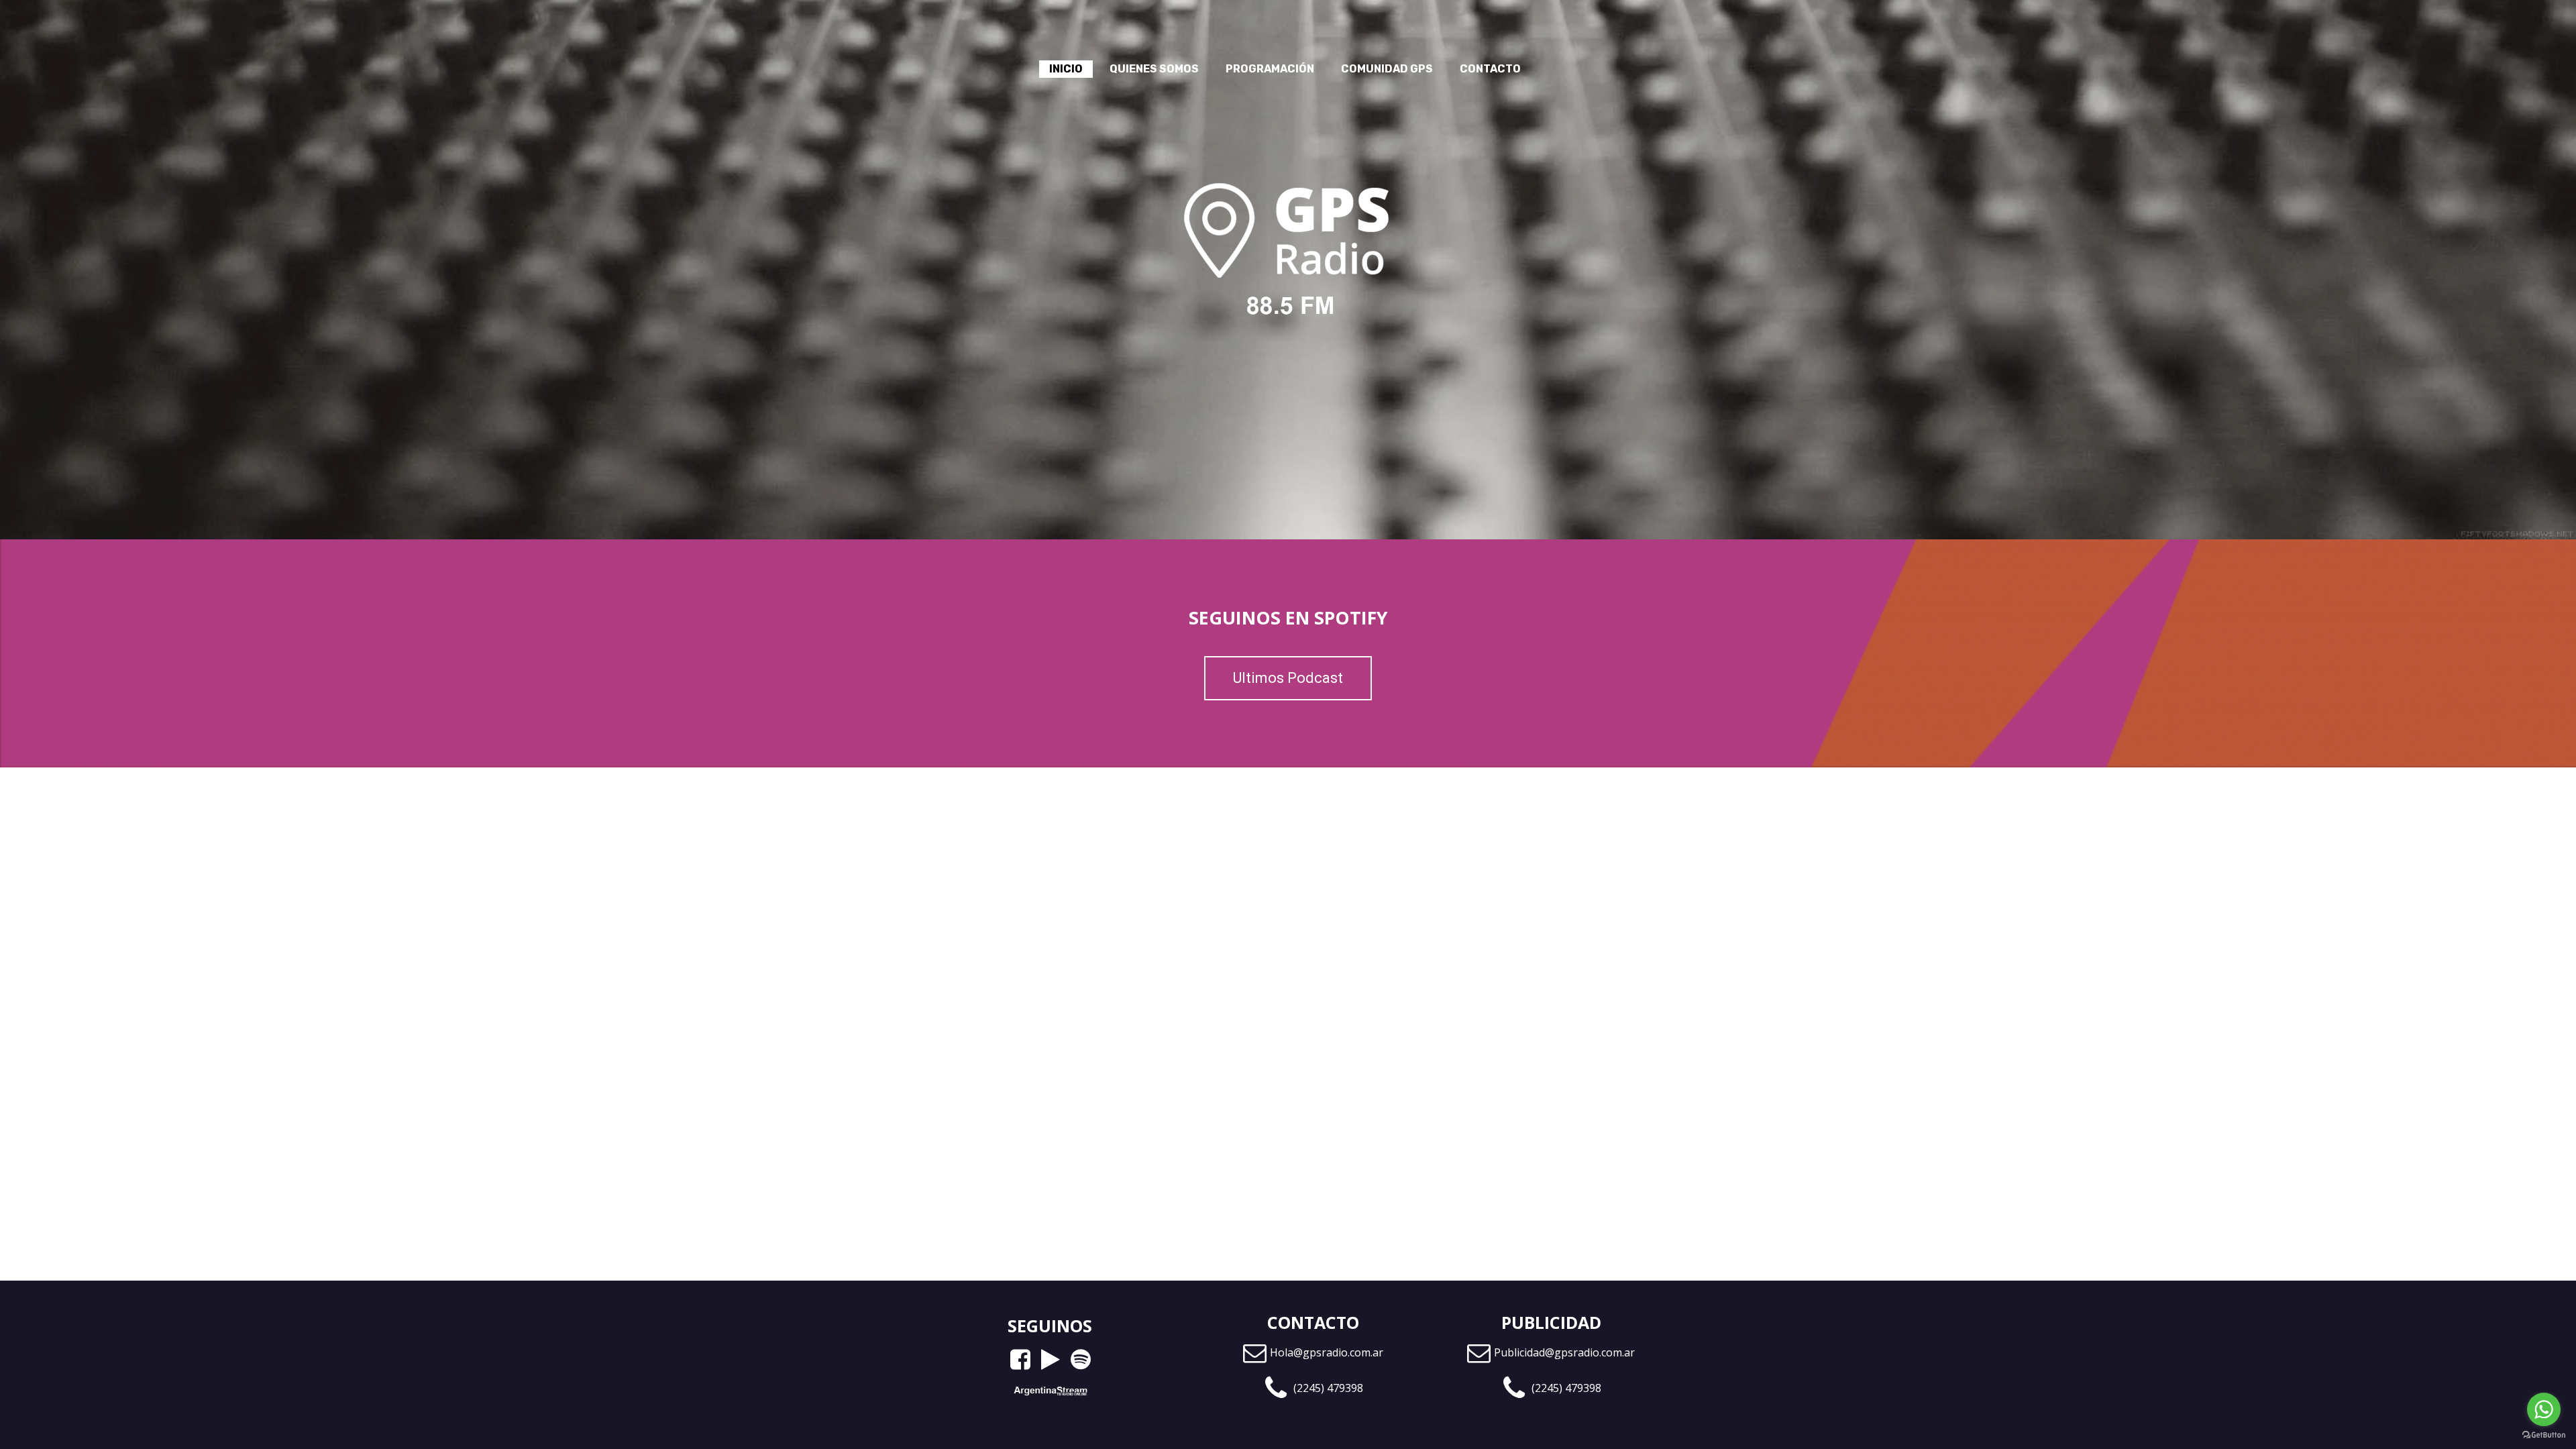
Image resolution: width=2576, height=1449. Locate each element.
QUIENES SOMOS (1154, 69)
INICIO (1066, 69)
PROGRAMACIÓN (1270, 69)
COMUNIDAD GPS (1387, 69)
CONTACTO (1490, 69)
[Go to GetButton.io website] (2544, 1435)
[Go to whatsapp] (2544, 1409)
